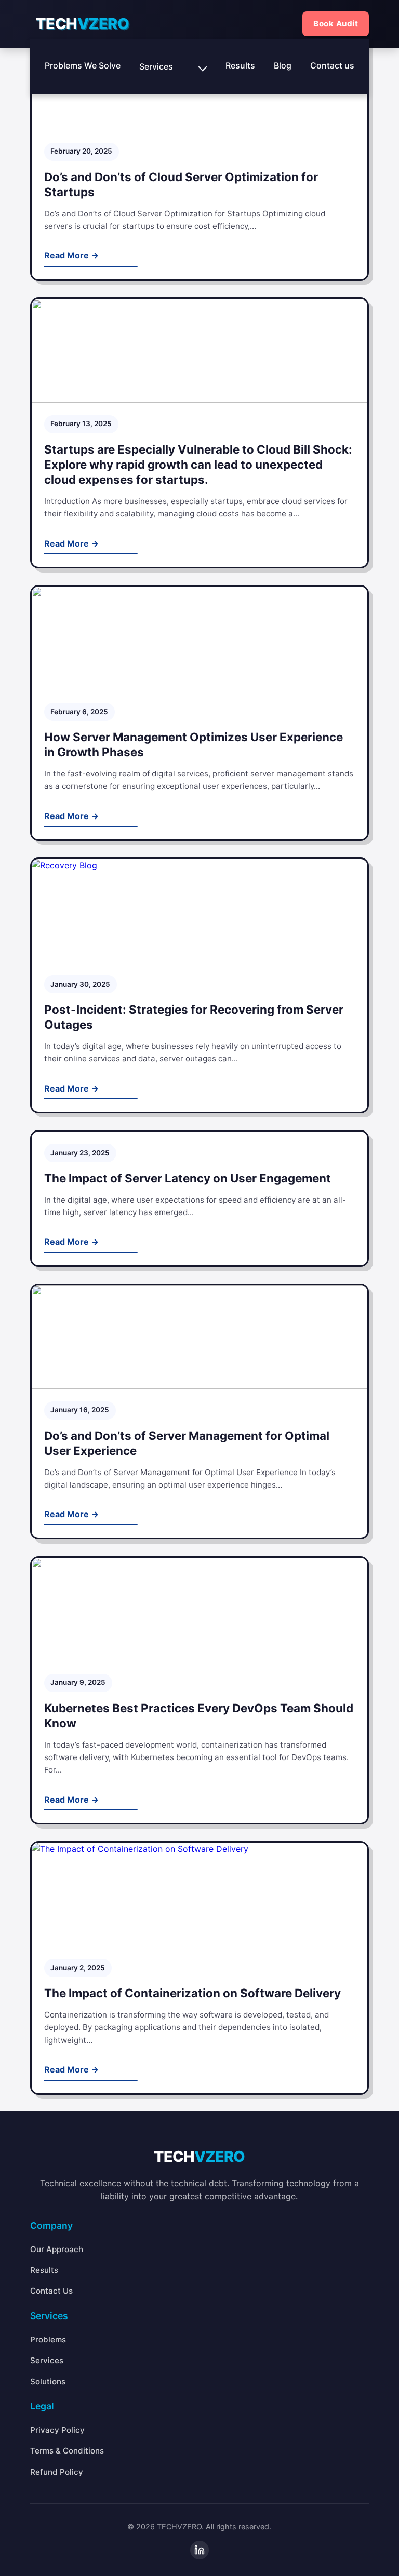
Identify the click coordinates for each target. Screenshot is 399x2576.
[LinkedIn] (199, 2550)
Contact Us (51, 2291)
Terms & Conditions (67, 2451)
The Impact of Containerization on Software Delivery (192, 1993)
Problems (48, 2340)
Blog (283, 65)
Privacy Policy (57, 2430)
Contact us (332, 65)
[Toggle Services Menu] (203, 67)
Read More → (71, 255)
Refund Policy (57, 2472)
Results (240, 65)
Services (156, 66)
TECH (83, 24)
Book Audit (336, 24)
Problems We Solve (83, 65)
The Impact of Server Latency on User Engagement (188, 1178)
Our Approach (57, 2249)
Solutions (48, 2382)
